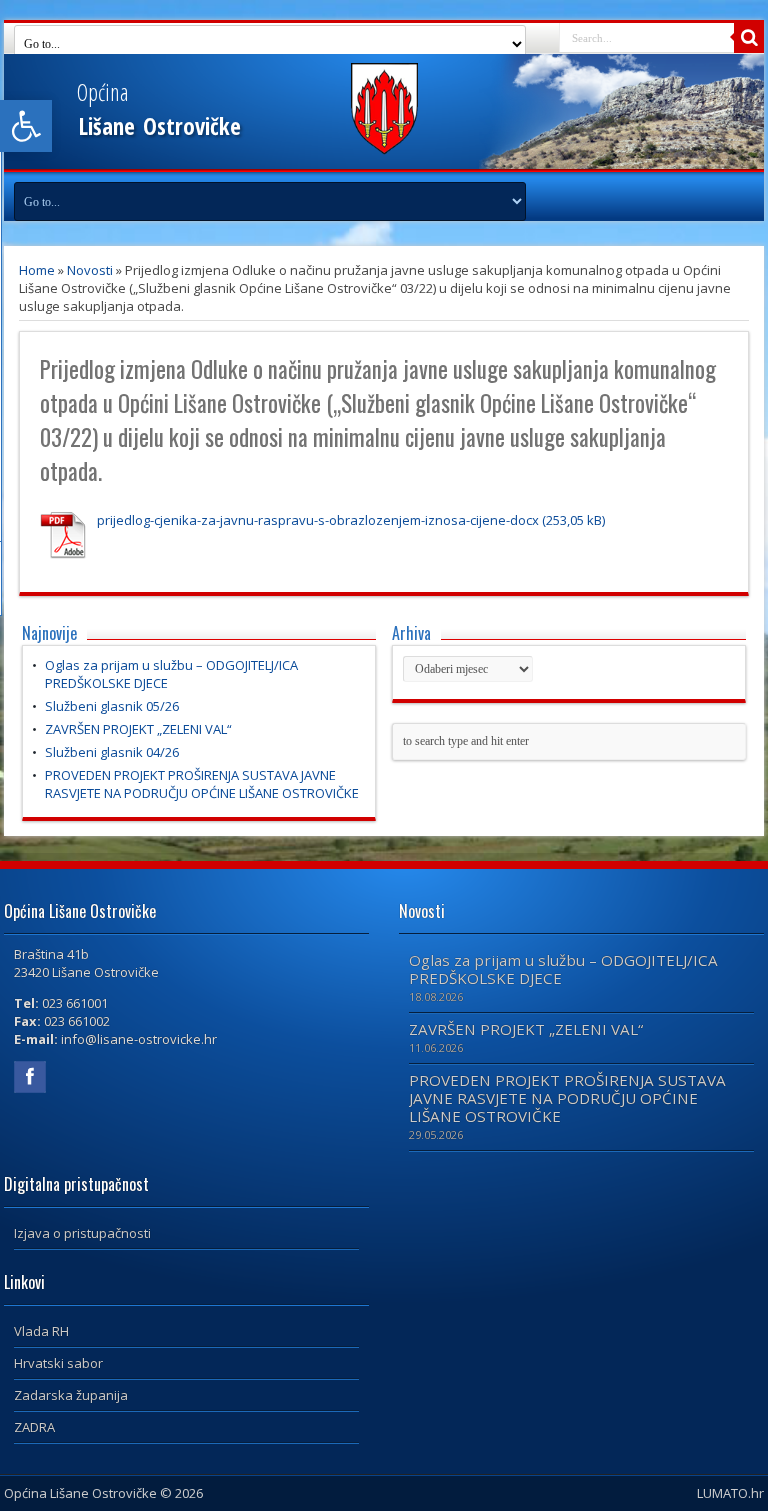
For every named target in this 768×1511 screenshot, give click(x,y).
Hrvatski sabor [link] (58, 1363)
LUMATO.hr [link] (730, 1493)
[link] (26, 126)
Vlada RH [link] (41, 1331)
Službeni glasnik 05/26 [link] (112, 706)
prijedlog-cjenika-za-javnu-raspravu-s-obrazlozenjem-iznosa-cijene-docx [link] (318, 520)
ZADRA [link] (34, 1427)
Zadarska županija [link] (71, 1395)
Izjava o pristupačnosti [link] (82, 1233)
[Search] (749, 38)
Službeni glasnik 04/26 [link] (112, 752)
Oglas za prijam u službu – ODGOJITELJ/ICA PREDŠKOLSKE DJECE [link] (563, 969)
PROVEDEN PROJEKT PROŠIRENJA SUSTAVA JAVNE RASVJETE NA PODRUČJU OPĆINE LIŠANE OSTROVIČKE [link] (202, 784)
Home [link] (37, 270)
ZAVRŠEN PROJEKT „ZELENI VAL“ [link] (138, 729)
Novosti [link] (90, 270)
